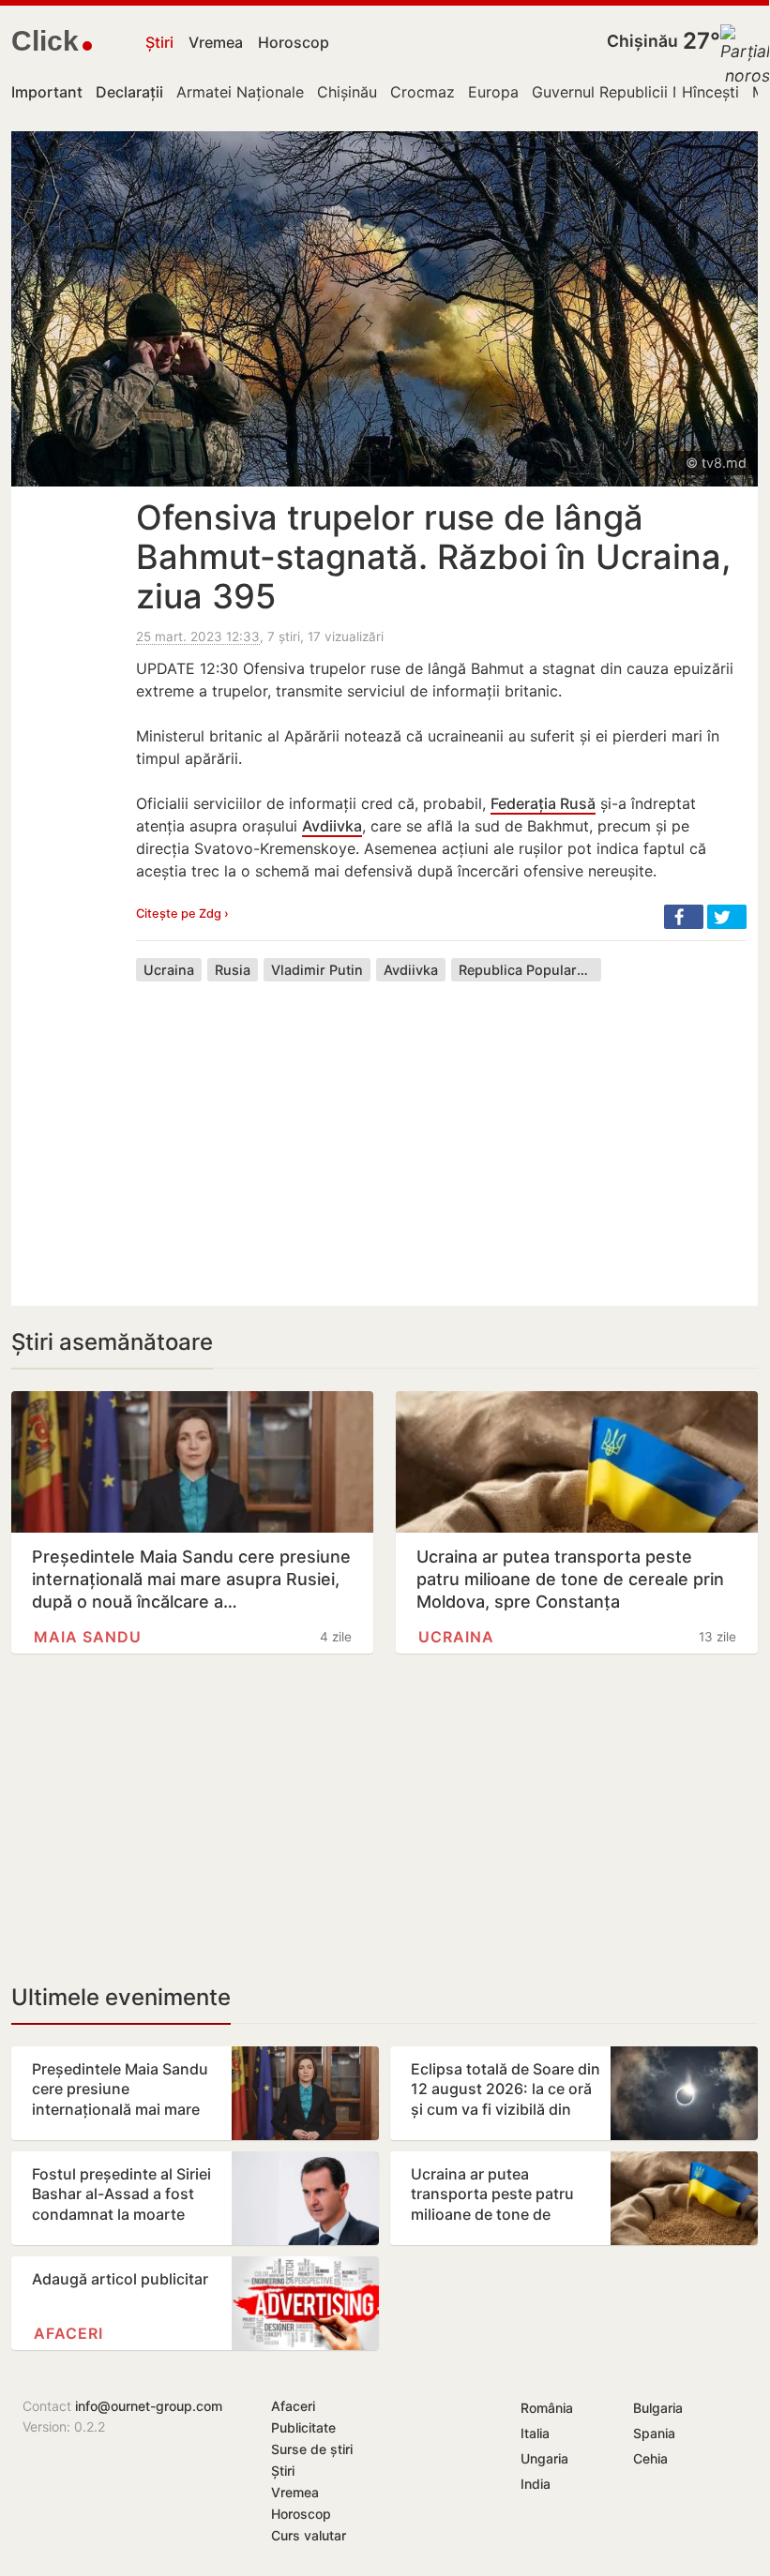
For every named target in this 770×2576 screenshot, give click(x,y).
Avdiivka (332, 826)
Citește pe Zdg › (182, 914)
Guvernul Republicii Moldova (633, 92)
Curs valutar (309, 2535)
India (536, 2484)
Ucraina (169, 970)
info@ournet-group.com (149, 2406)
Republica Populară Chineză (530, 970)
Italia (535, 2433)
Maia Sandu (88, 1637)
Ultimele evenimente (121, 1997)
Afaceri (68, 2333)
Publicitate (303, 2427)
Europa (493, 92)
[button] (684, 917)
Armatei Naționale (240, 92)
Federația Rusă (543, 803)
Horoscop (294, 42)
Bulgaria (658, 2408)
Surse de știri (312, 2449)
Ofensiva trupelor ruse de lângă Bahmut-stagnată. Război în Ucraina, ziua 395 (433, 557)
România (547, 2408)
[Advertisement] (441, 1130)
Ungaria (544, 2458)
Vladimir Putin (317, 970)
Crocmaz (423, 92)
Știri (159, 42)
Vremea (216, 42)
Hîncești (710, 92)
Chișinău (642, 41)
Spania (654, 2433)
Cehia (650, 2458)
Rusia (233, 970)
